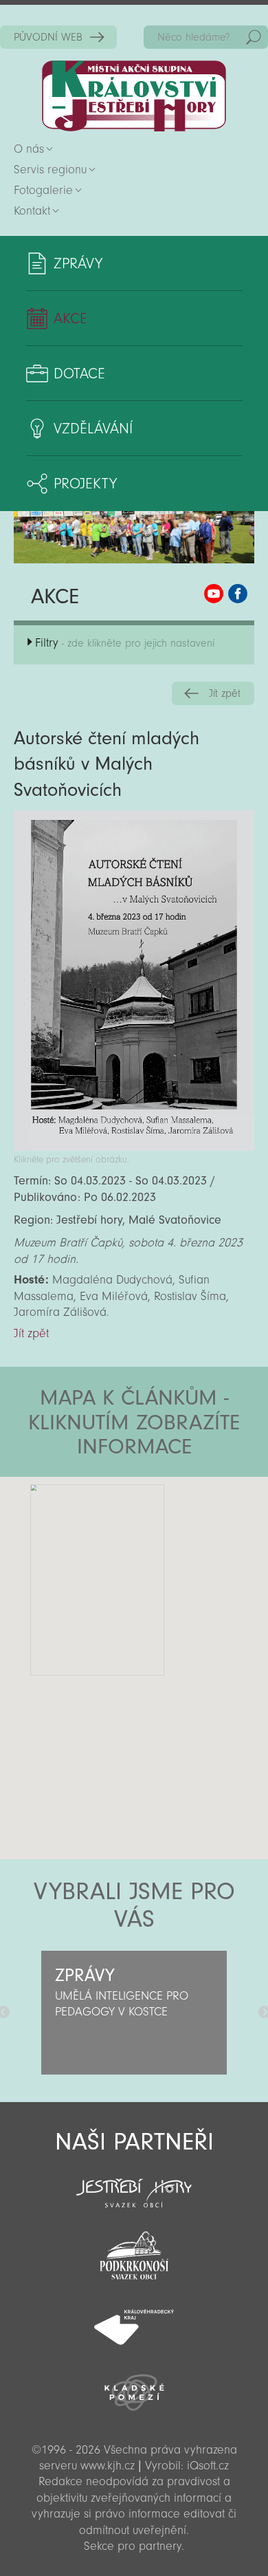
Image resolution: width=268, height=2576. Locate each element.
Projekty (85, 484)
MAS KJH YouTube (214, 594)
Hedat (254, 37)
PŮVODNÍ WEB (48, 37)
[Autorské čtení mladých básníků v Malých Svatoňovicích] (134, 1147)
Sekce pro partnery (133, 2546)
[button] (172, 1559)
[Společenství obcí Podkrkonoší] (134, 2251)
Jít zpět (225, 693)
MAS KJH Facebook (238, 594)
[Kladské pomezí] (134, 2386)
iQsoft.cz (208, 2466)
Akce (70, 318)
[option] (134, 2013)
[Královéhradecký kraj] (134, 2319)
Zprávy (78, 263)
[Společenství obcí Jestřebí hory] (134, 2184)
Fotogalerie (43, 190)
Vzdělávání (93, 429)
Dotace (79, 374)
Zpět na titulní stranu (134, 96)
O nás (29, 149)
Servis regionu (50, 170)
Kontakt (32, 211)
